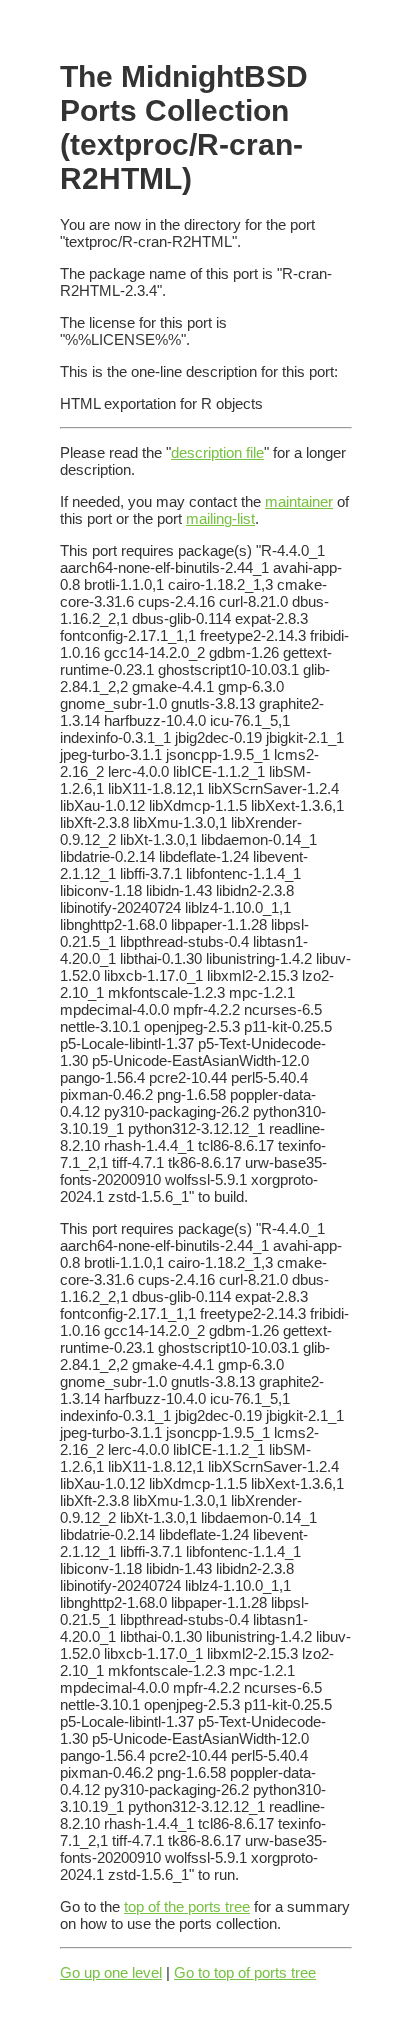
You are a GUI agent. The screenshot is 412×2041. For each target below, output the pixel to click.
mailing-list (220, 518)
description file (217, 452)
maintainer (299, 501)
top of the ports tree (187, 1906)
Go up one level (111, 1972)
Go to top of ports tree (245, 1972)
